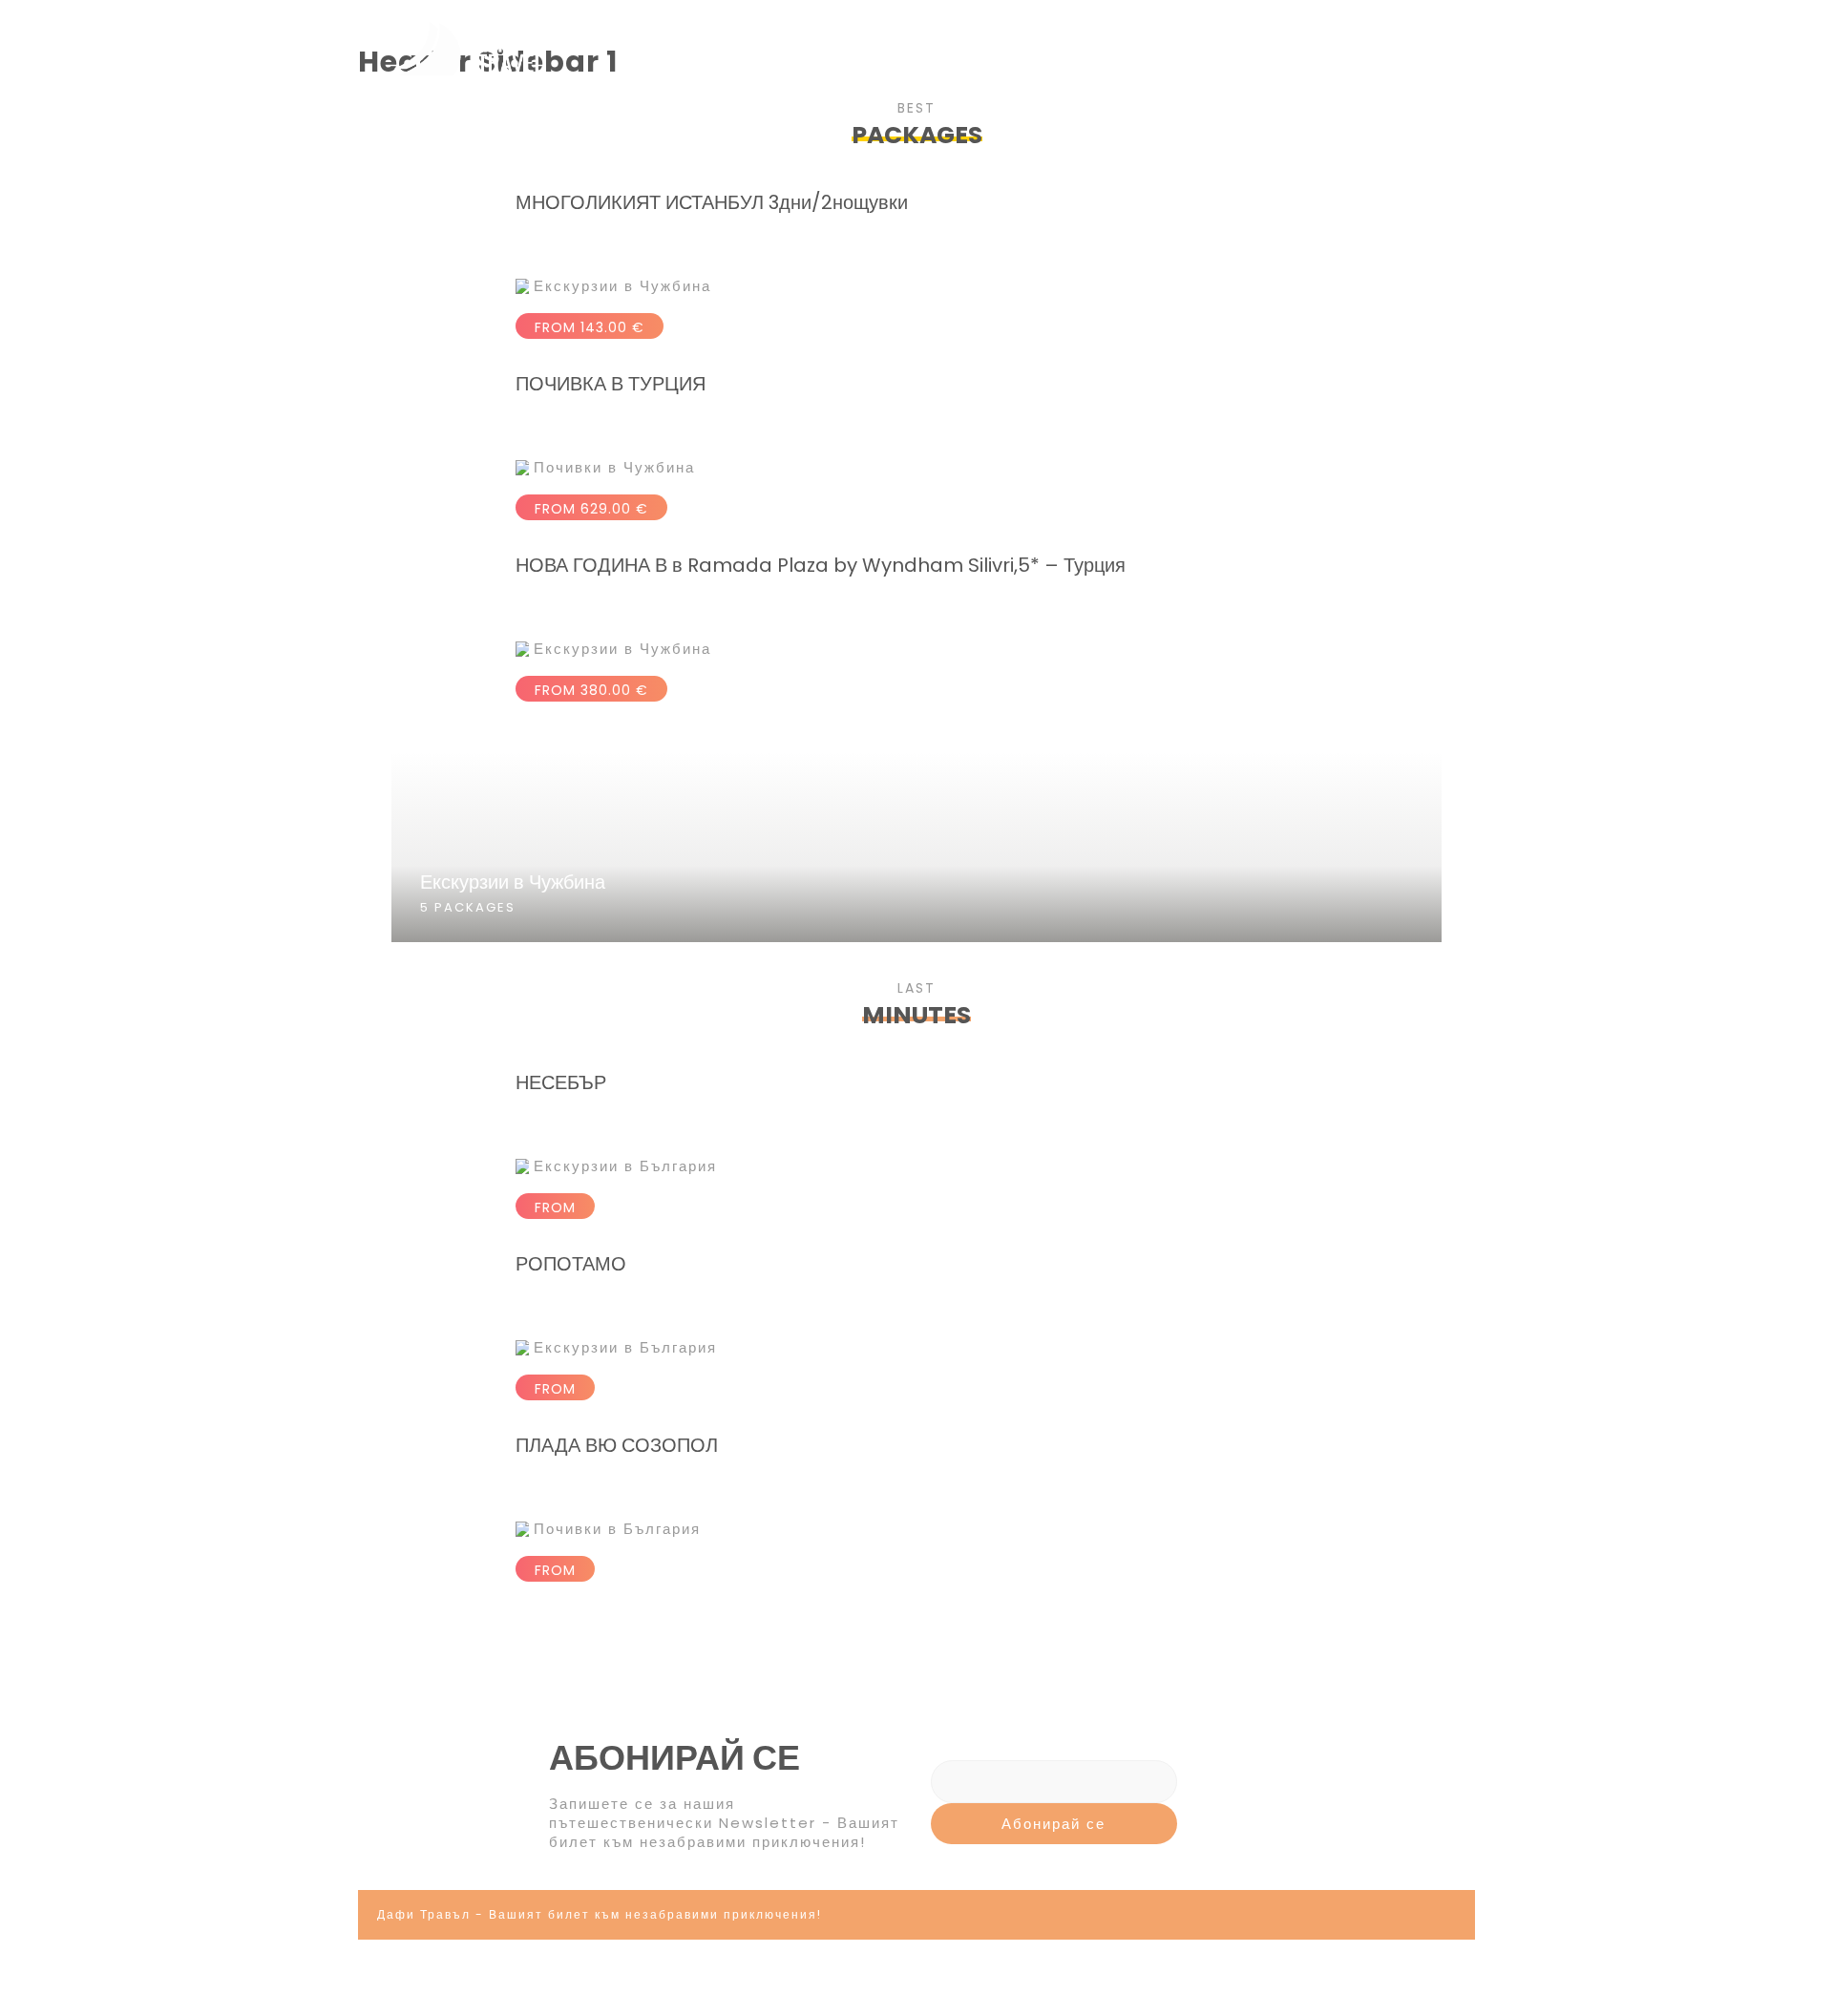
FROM (555, 1207)
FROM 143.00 (590, 327)
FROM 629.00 (591, 509)
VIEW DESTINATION (917, 978)
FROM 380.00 (591, 690)
